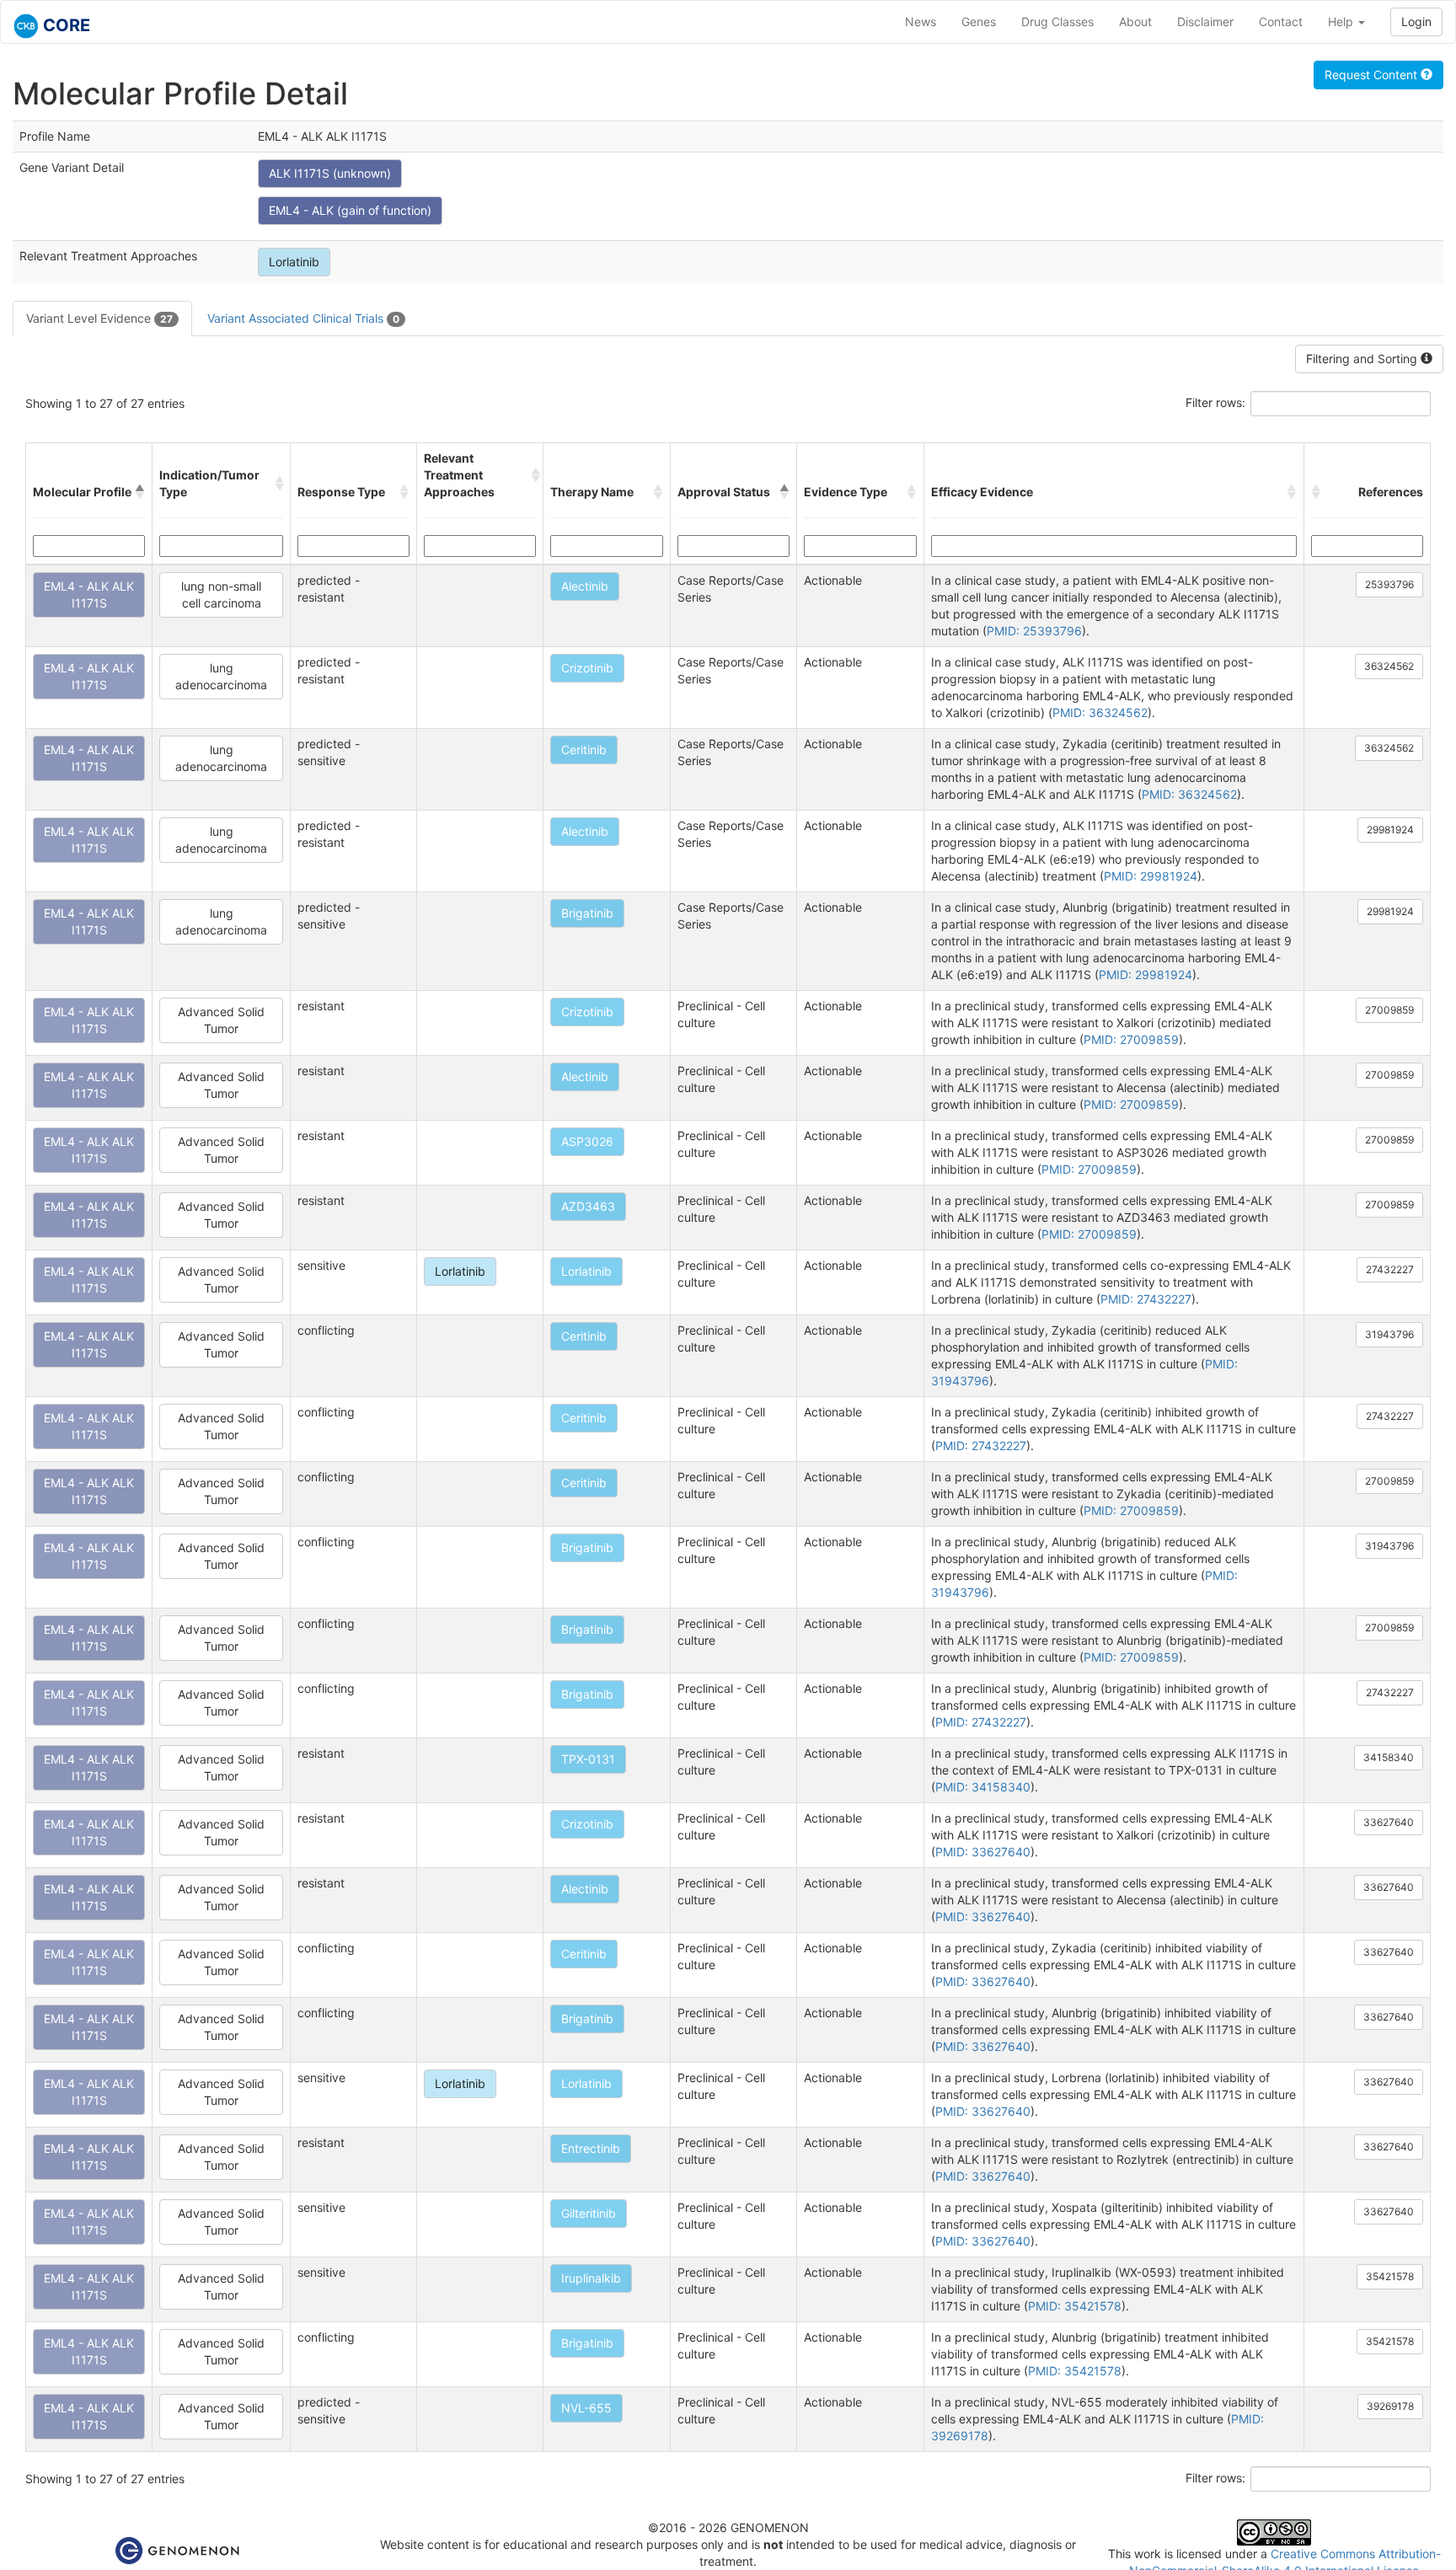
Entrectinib (591, 2148)
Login (1416, 21)
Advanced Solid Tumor (221, 1020)
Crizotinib (587, 668)
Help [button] (1342, 21)
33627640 (1389, 1822)
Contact (1281, 21)
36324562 (1389, 666)
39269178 (1390, 2406)
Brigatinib (587, 913)
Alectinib (585, 586)
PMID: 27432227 (1146, 1299)
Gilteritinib (589, 2213)
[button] (140, 492)
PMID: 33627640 (983, 1852)
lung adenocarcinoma (221, 676)
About (1135, 21)
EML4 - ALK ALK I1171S (89, 594)
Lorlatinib (294, 262)
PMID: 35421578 (1075, 2306)
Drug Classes (1057, 21)
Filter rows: (1215, 402)
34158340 (1389, 1757)
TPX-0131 (588, 1759)
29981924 (1390, 830)
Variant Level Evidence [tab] (99, 318)
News (921, 21)
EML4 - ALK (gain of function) (350, 210)
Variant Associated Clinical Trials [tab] (303, 318)
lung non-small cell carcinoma (221, 594)
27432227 (1390, 1269)
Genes (979, 21)
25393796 (1389, 584)
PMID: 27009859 (1131, 1039)
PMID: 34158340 (983, 1787)
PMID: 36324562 (1100, 712)
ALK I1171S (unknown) (330, 173)
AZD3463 (588, 1206)
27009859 (1389, 1010)
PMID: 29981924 (1151, 876)
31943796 (1389, 1334)
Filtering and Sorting (1363, 359)
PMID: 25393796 (1034, 631)
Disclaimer (1205, 21)
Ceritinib (584, 750)
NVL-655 (586, 2408)
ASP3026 (587, 1141)
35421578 (1390, 2276)
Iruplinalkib (591, 2278)
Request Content (1373, 75)
